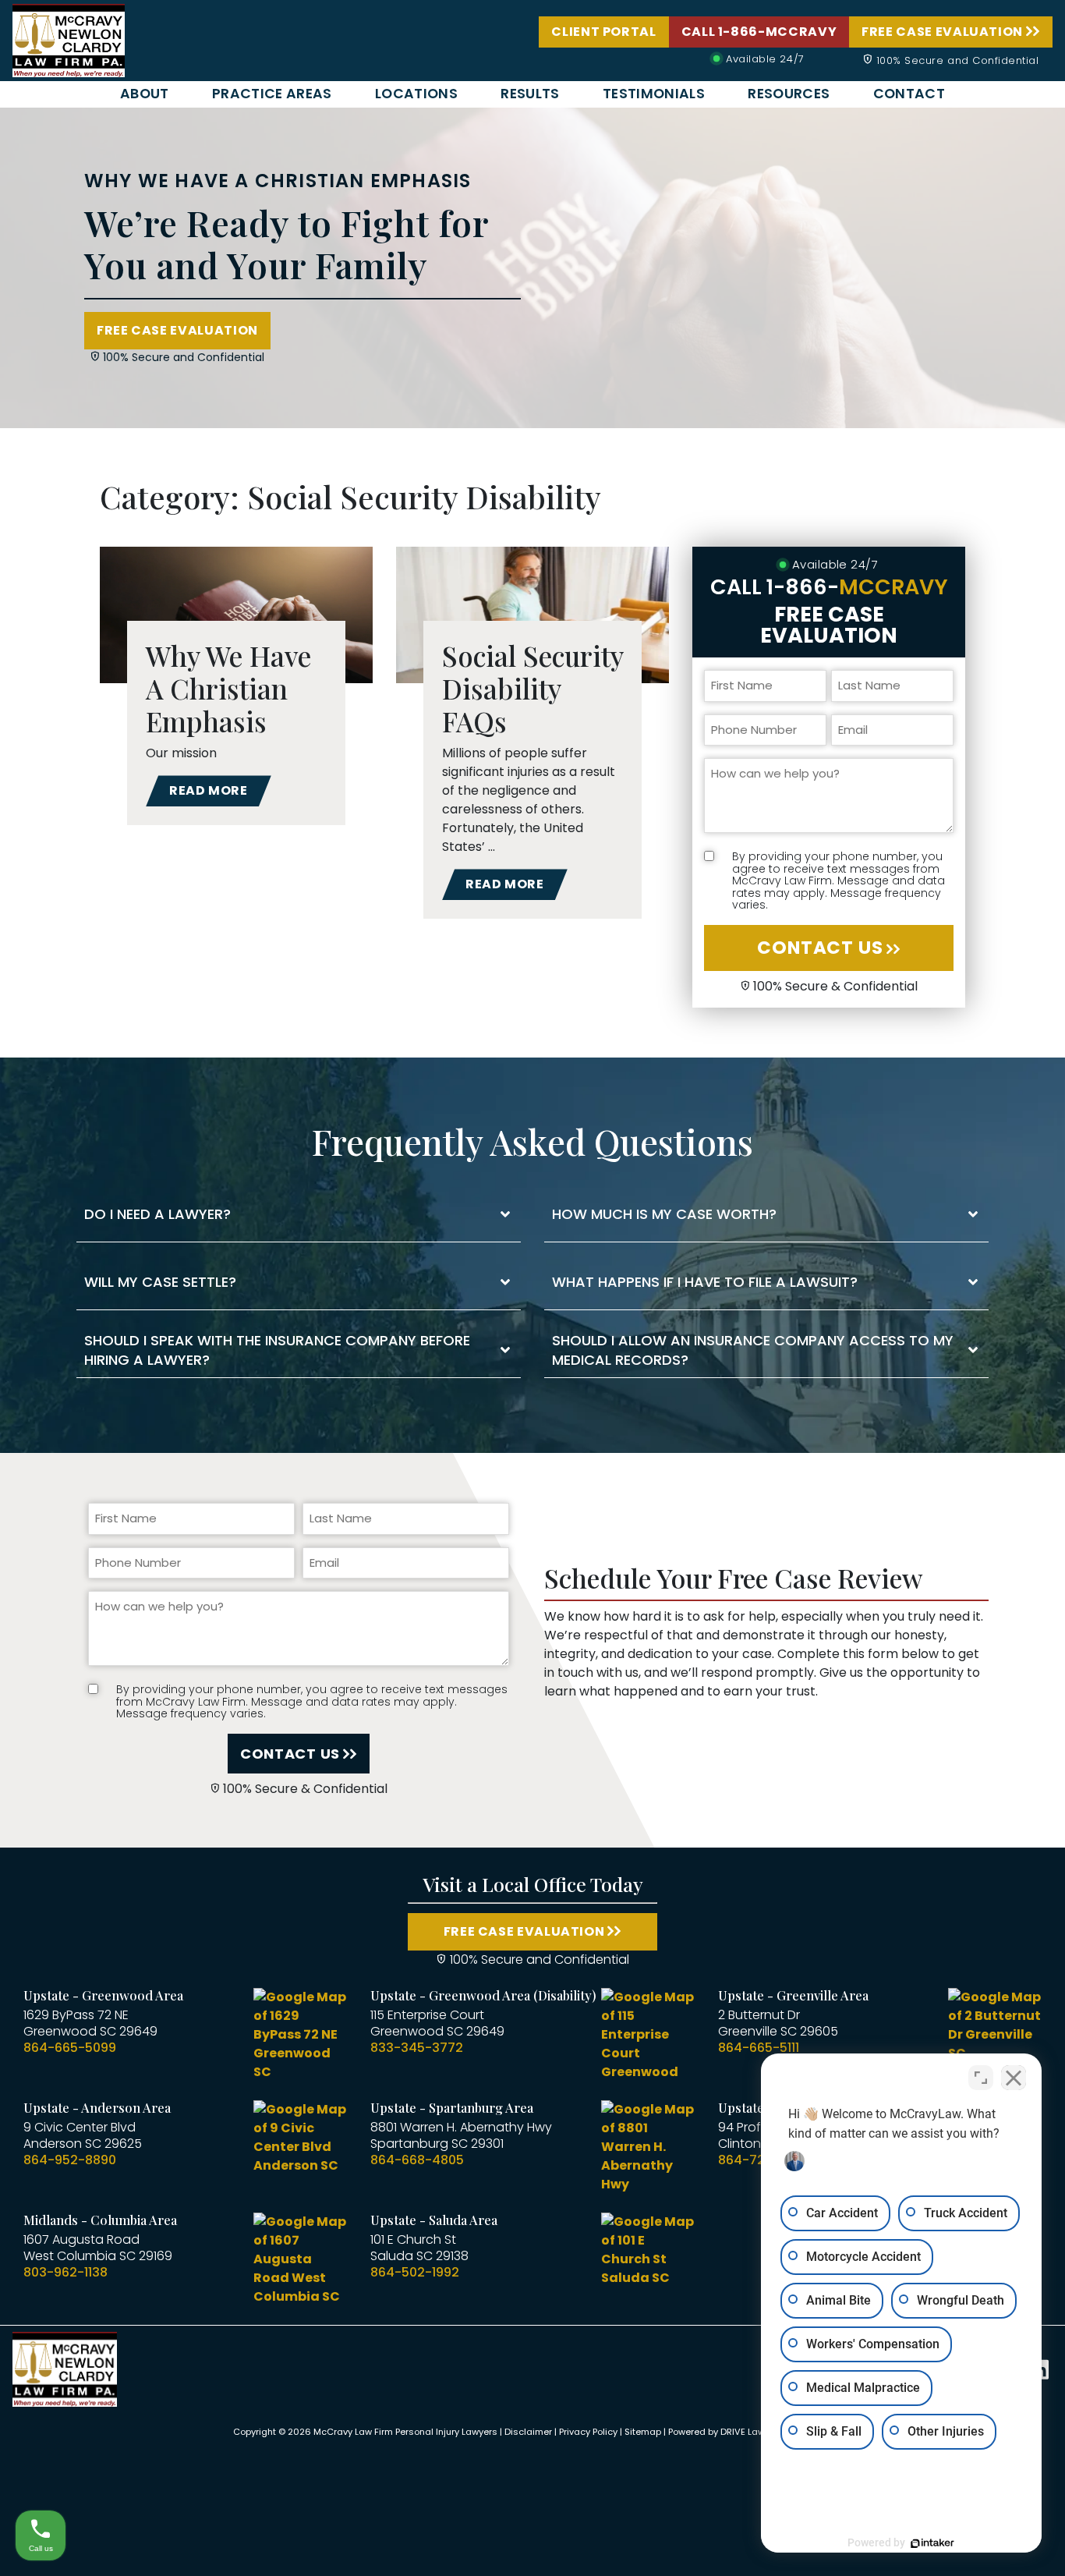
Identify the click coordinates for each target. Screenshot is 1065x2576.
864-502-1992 (415, 2272)
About (145, 94)
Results (530, 94)
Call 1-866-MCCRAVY (759, 32)
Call (829, 587)
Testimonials (654, 94)
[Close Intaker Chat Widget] (1014, 2078)
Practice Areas (272, 94)
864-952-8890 (70, 2160)
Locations (416, 94)
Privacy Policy (588, 2432)
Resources (789, 94)
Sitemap (643, 2432)
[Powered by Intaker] (932, 2543)
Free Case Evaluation (942, 32)
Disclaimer (528, 2432)
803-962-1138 (65, 2272)
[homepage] (69, 39)
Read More (209, 790)
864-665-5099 (70, 2048)
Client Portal (603, 32)
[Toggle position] (981, 2078)
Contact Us (820, 948)
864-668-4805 (417, 2160)
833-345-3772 (417, 2048)
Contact (909, 94)
